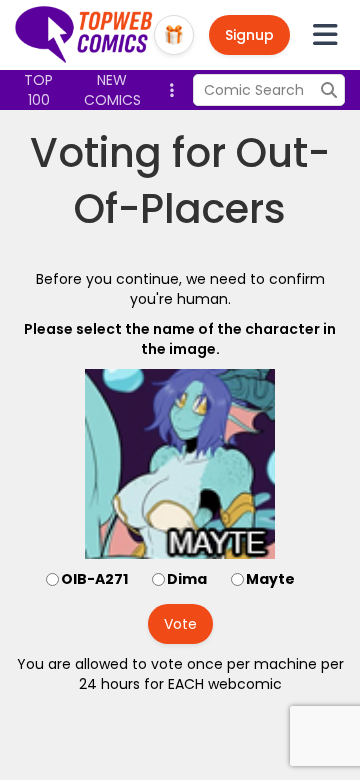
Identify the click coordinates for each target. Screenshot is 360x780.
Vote (180, 624)
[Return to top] (84, 35)
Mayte (270, 579)
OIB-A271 (94, 579)
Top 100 (38, 90)
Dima (187, 579)
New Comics (112, 90)
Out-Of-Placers (202, 181)
